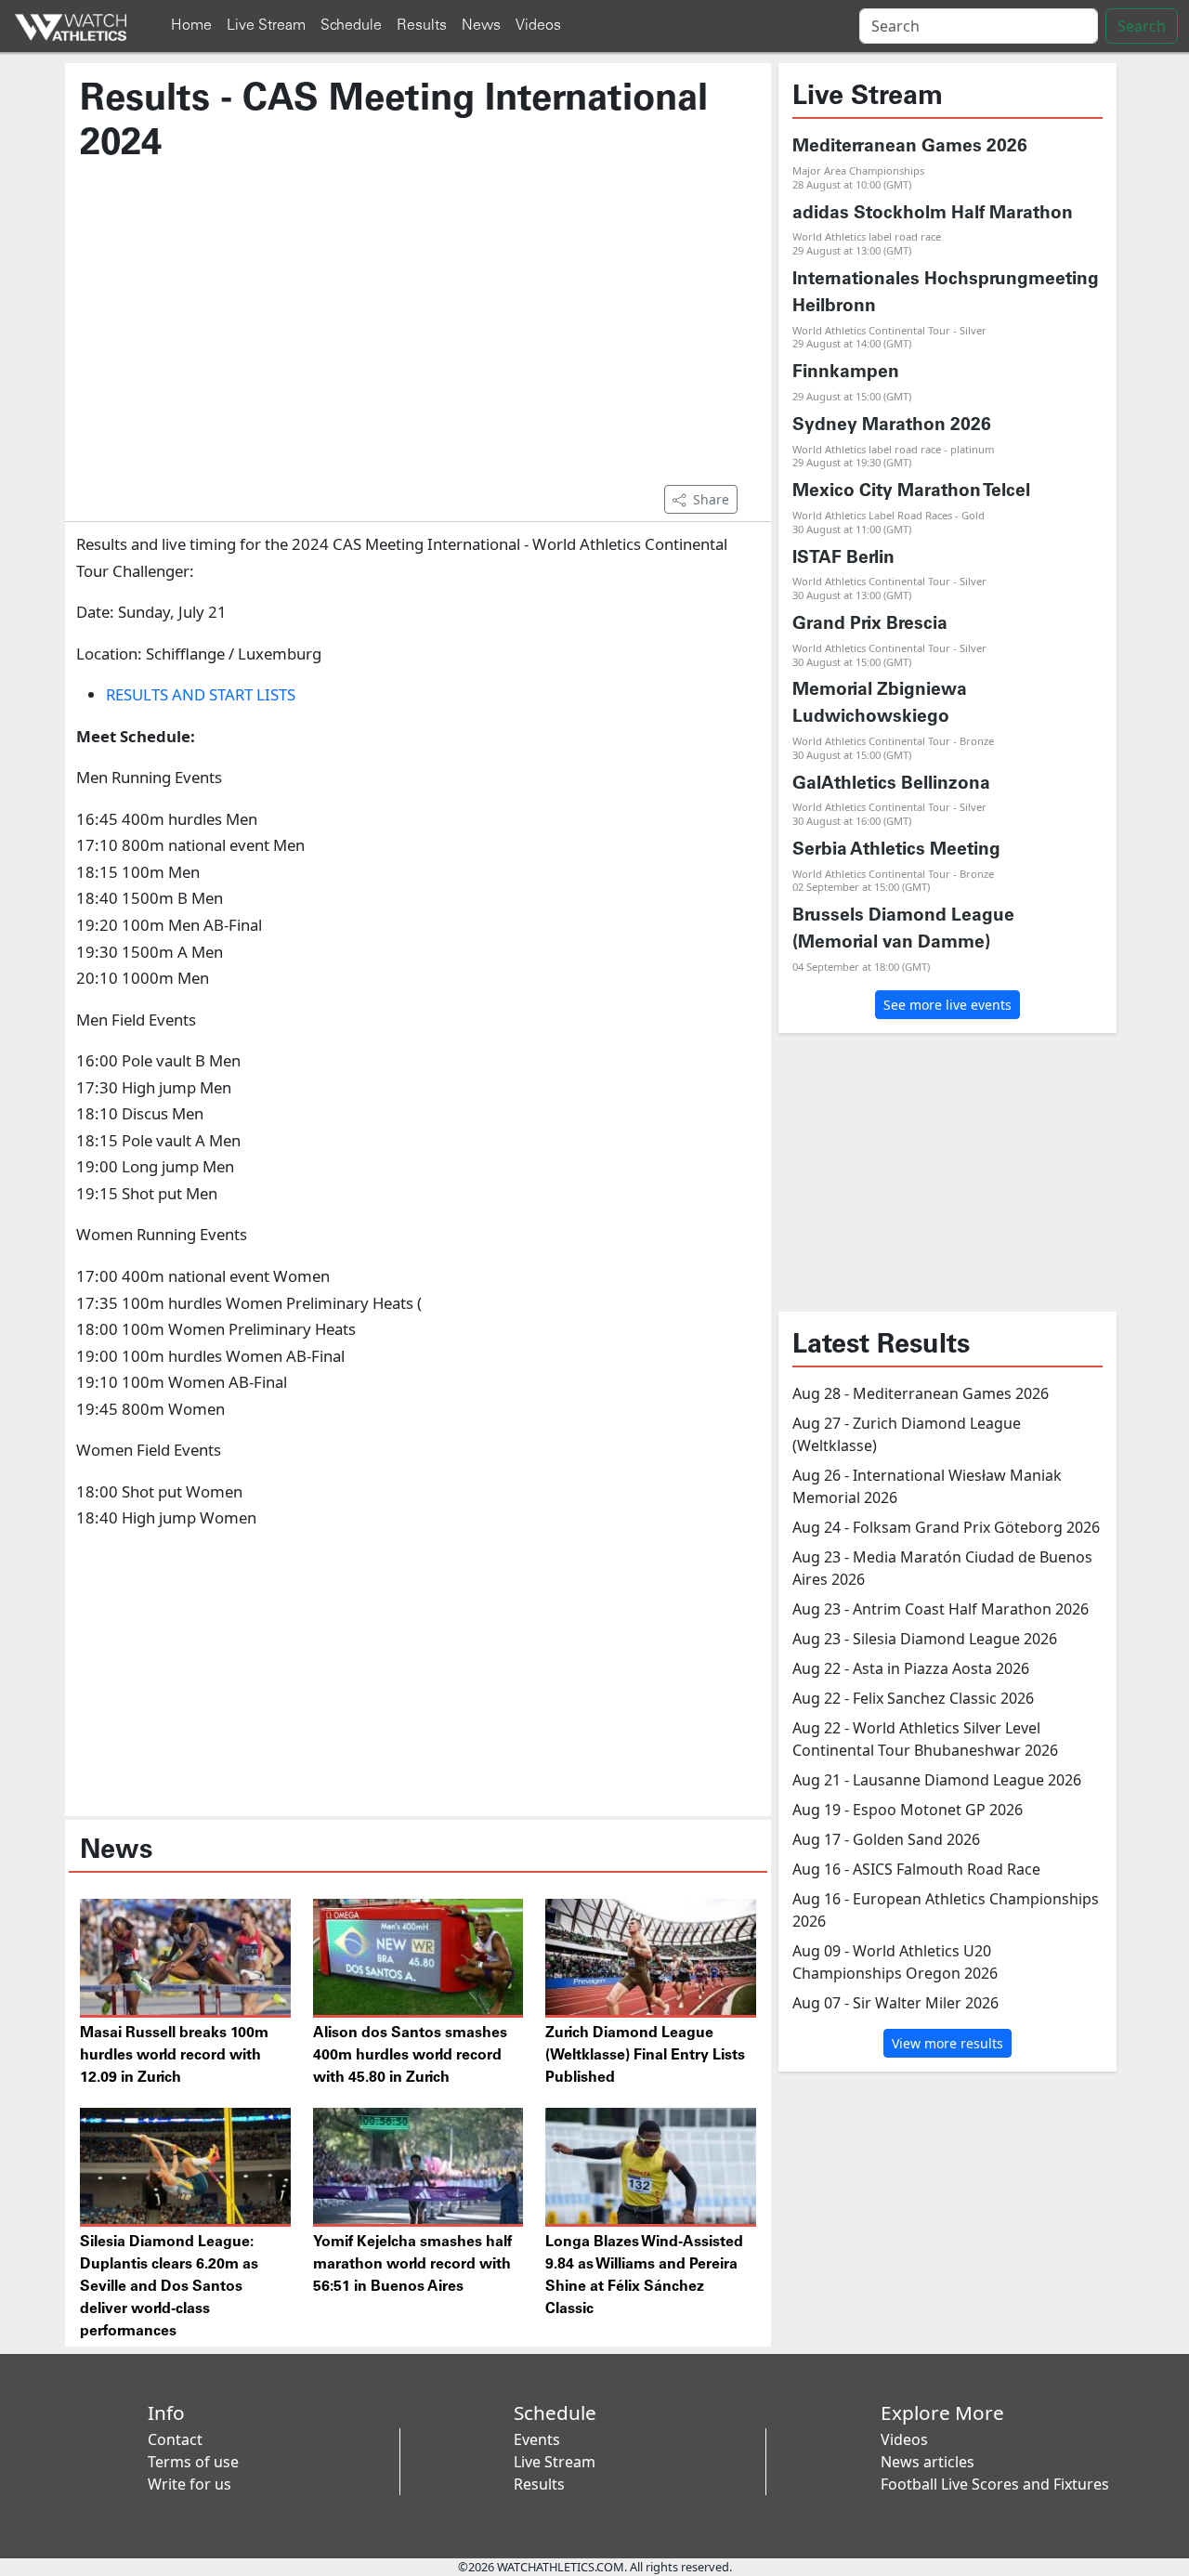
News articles (928, 2462)
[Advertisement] (418, 333)
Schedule (351, 26)
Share (711, 499)
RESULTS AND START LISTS (201, 694)
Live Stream (266, 26)
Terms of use (193, 2462)
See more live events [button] (947, 1005)
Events (537, 2439)
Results (422, 26)
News (481, 26)
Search (1142, 26)
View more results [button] (947, 2043)
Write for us (189, 2484)
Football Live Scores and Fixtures (995, 2484)
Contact (175, 2439)
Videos (538, 26)
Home (191, 26)
